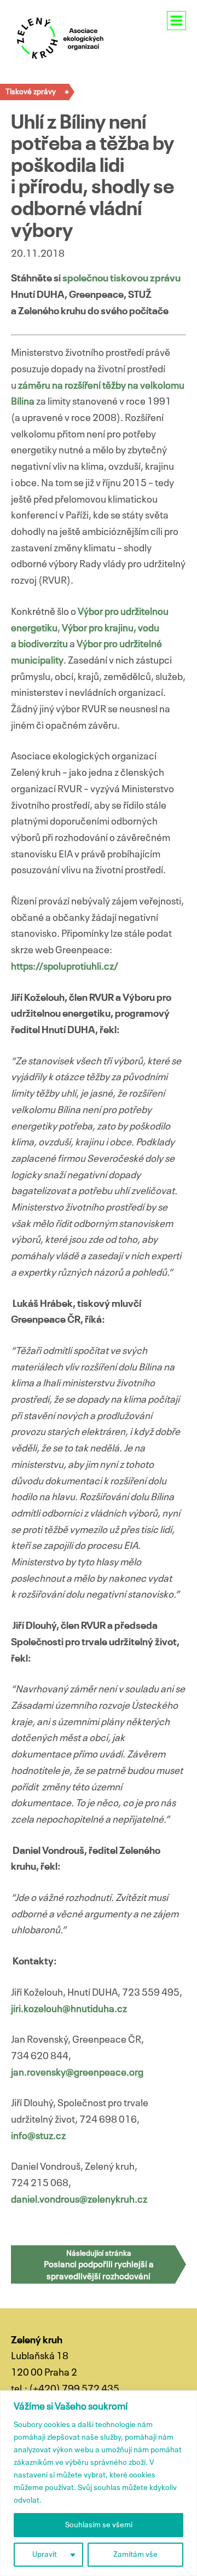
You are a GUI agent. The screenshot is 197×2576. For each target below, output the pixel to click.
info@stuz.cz (38, 2136)
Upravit (45, 2555)
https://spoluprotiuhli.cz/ (65, 967)
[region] (99, 2483)
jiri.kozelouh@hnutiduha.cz (69, 2009)
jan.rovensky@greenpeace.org (77, 2073)
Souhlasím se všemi (99, 2525)
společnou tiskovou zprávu (121, 279)
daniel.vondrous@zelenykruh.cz (79, 2200)
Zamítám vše (135, 2555)
